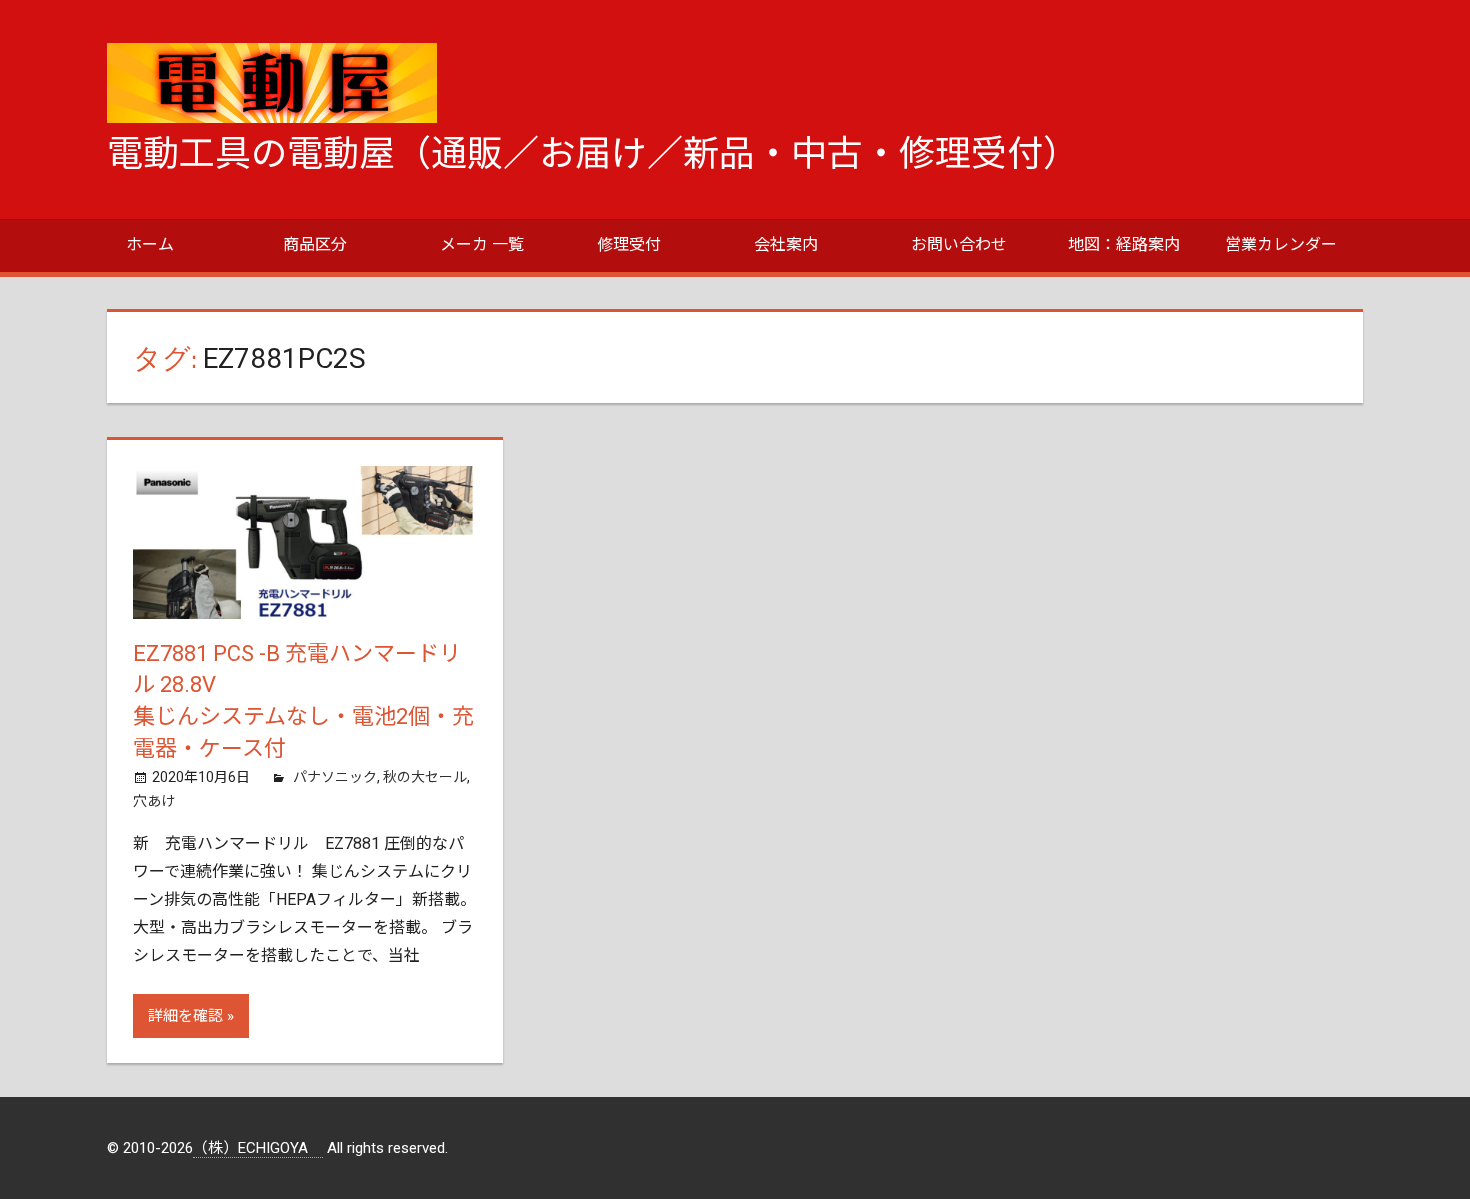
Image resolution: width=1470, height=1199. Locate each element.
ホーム (150, 244)
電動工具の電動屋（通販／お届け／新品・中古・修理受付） (593, 154)
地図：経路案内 (1124, 244)
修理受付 (629, 244)
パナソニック (335, 777)
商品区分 (315, 244)
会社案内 (786, 244)
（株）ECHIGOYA (258, 1148)
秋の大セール (425, 777)
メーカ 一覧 (482, 244)
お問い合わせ (959, 244)
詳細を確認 (185, 1016)
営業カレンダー (1281, 244)
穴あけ (154, 801)
